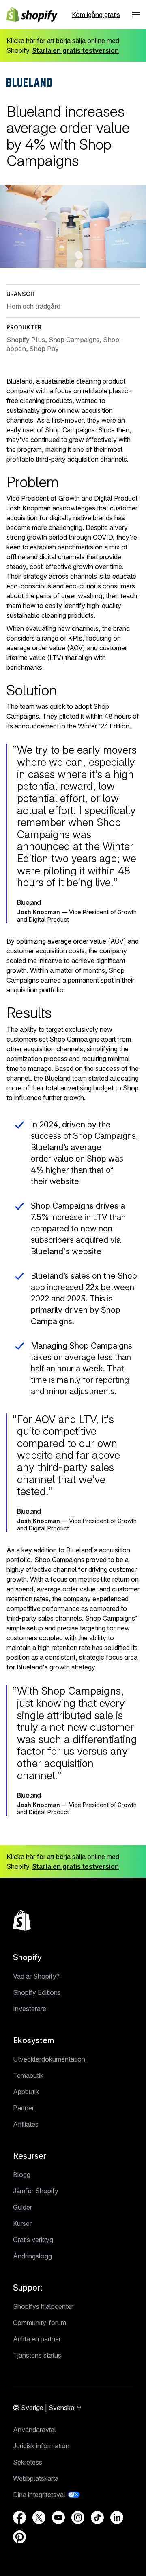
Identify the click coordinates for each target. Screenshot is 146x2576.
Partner (24, 2108)
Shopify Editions (37, 1992)
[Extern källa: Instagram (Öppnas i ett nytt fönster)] (78, 2517)
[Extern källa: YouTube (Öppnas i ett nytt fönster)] (58, 2517)
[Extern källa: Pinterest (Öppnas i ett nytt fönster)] (19, 2537)
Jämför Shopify (36, 2191)
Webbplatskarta (36, 2478)
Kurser (22, 2223)
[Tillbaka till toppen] (22, 1920)
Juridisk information (41, 2446)
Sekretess (28, 2462)
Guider (23, 2207)
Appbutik (26, 2092)
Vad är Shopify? (36, 1976)
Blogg (22, 2175)
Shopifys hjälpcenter (43, 2306)
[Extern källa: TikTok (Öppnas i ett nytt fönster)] (97, 2517)
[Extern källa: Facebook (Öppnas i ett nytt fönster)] (19, 2517)
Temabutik (28, 2075)
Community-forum (40, 2323)
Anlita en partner (37, 2339)
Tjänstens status (37, 2355)
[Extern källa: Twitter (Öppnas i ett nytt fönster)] (39, 2517)
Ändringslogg (32, 2256)
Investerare (30, 2009)
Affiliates (26, 2124)
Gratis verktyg (33, 2240)
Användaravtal (34, 2430)
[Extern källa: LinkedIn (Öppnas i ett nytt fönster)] (117, 2517)
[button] (136, 15)
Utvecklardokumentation (49, 2059)
